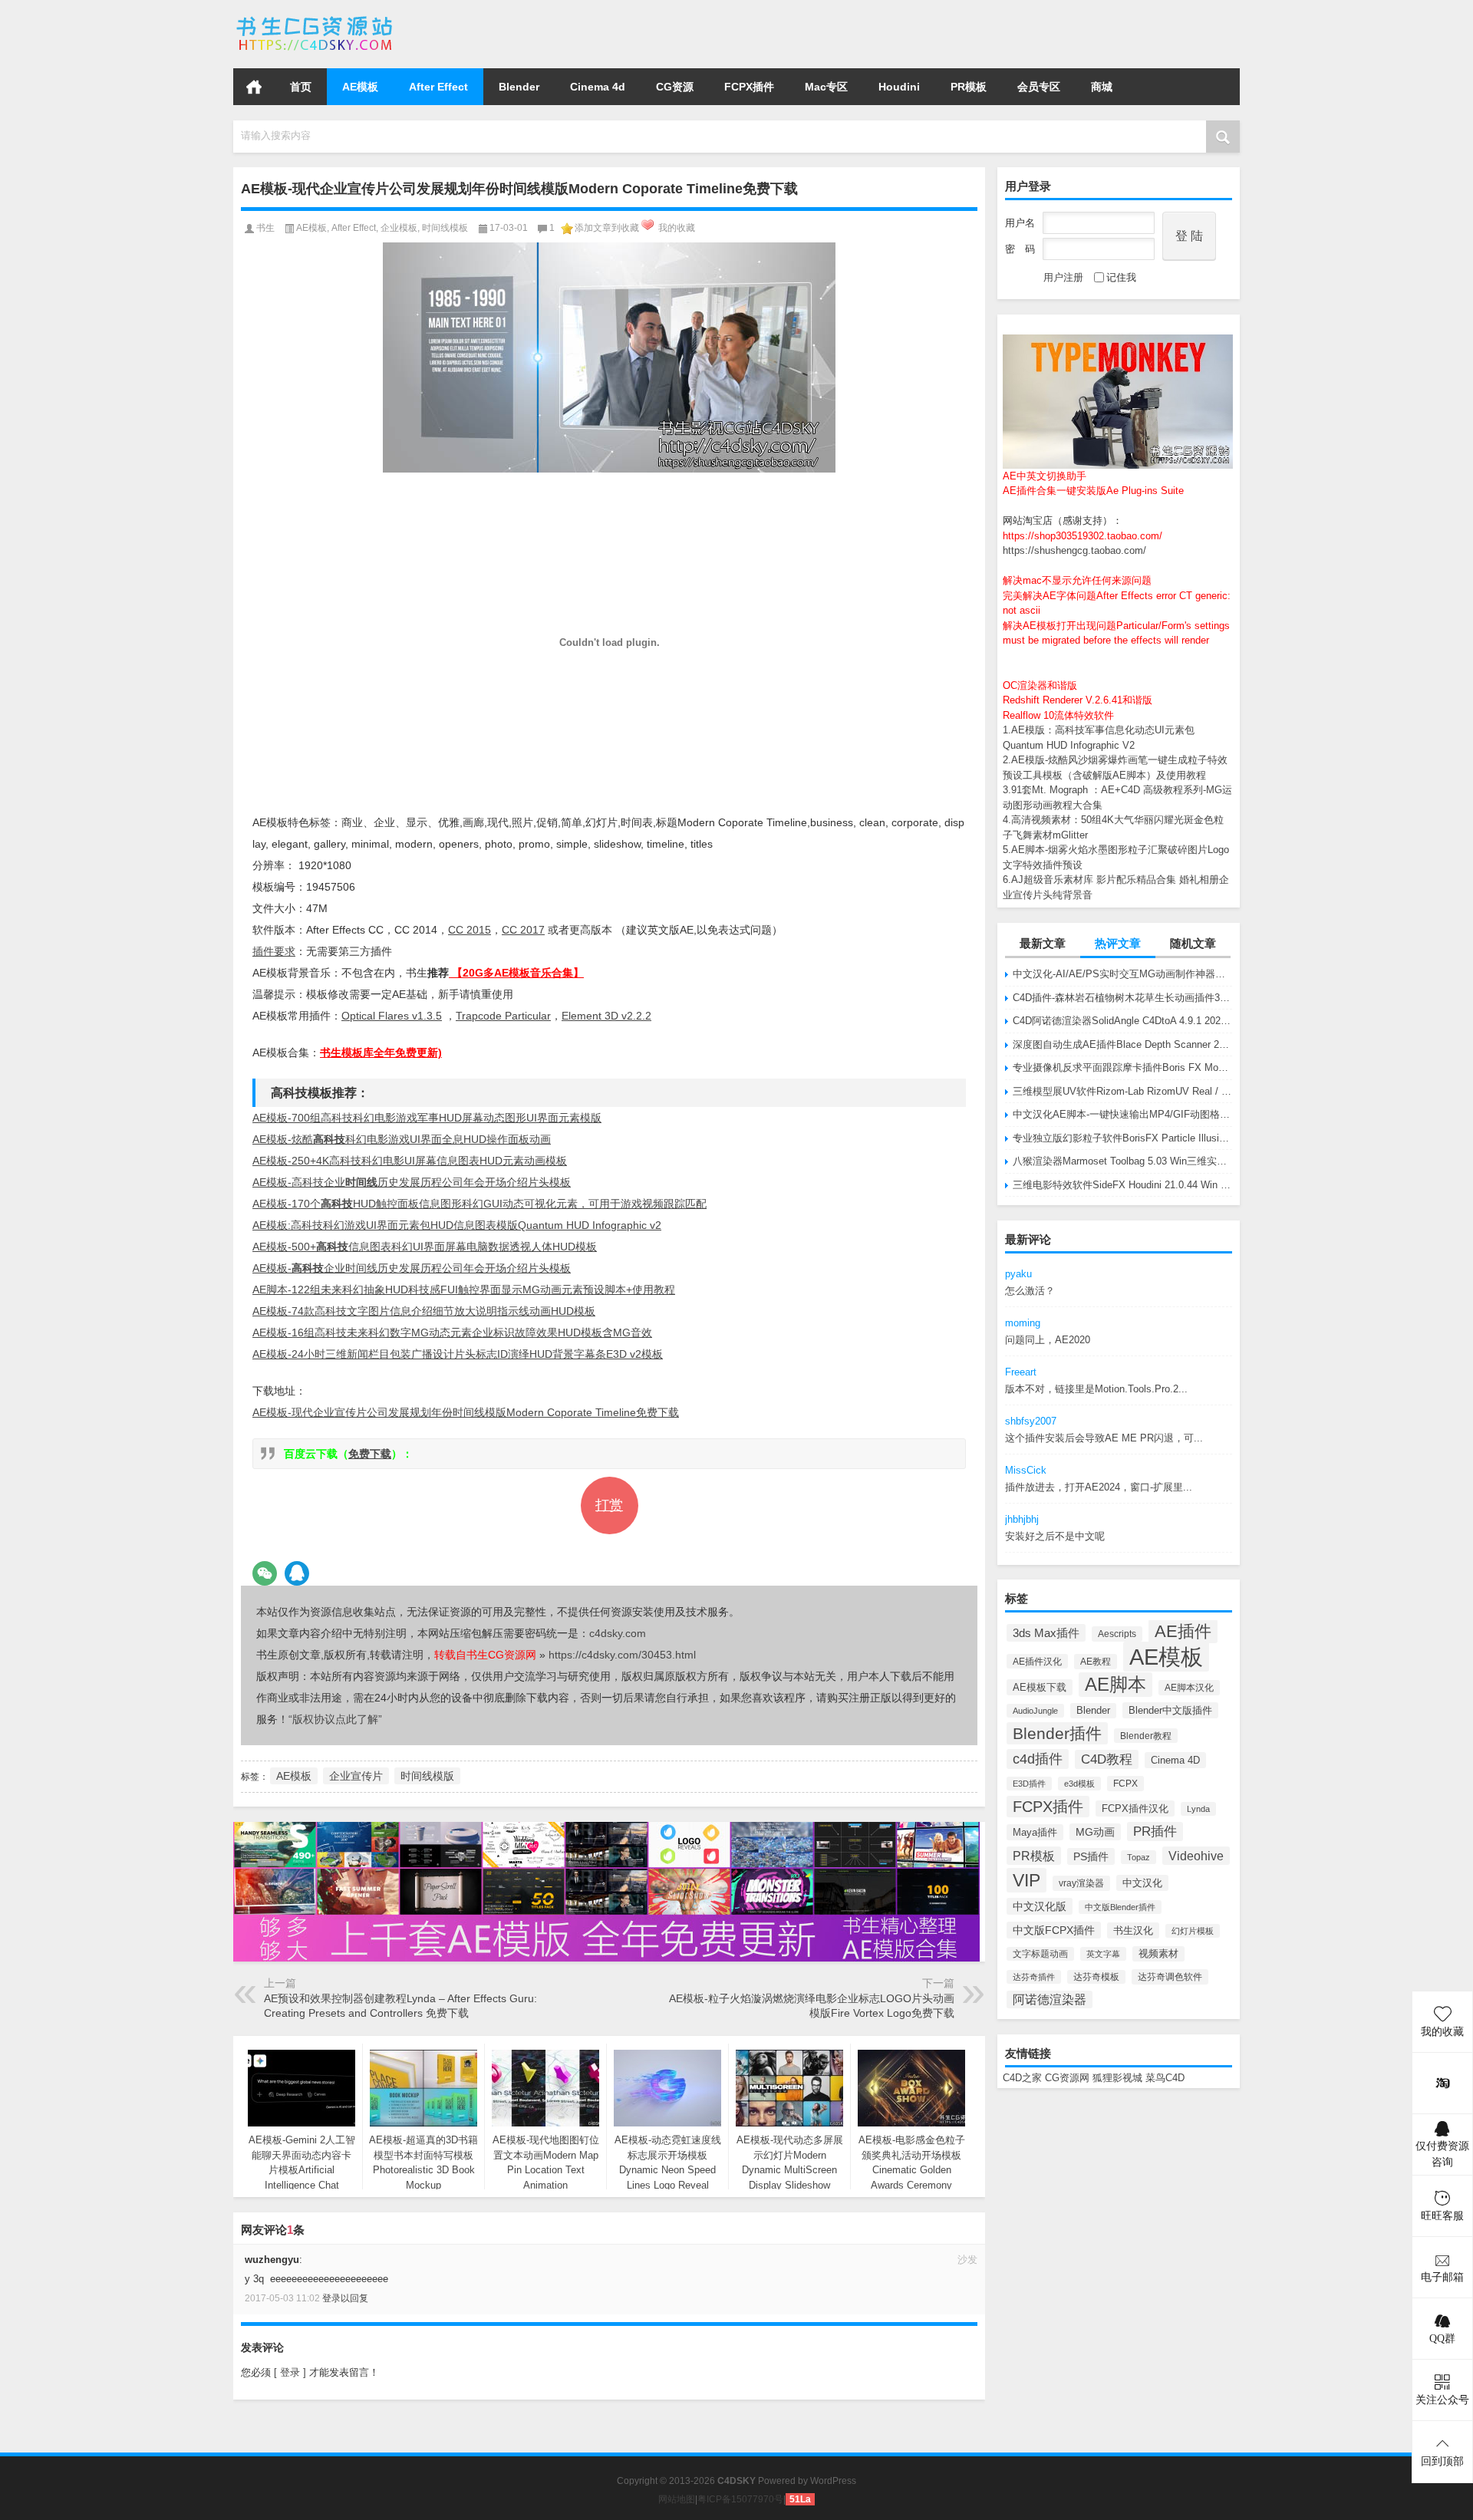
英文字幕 (1103, 1954)
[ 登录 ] (290, 2372)
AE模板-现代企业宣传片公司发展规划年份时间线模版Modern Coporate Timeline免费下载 (466, 1412)
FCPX (1125, 1784)
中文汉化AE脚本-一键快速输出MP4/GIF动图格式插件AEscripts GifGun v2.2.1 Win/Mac (1122, 1114)
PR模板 (969, 87)
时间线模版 (427, 1776)
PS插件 (1091, 1856)
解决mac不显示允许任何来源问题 (1077, 580)
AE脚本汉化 (1189, 1688)
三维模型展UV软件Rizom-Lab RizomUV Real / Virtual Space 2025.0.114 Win (1122, 1091)
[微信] (265, 1573)
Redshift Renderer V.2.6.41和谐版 (1078, 700)
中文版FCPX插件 (1054, 1930)
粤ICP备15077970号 (740, 2499)
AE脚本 (1115, 1685)
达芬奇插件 (1034, 1977)
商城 (1102, 87)
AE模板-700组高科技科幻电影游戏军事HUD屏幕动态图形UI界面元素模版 (427, 1118)
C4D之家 (1022, 2078)
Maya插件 (1035, 1832)
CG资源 (675, 87)
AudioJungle (1035, 1711)
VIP (1026, 1880)
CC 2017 (523, 930)
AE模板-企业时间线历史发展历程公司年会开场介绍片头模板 (412, 1268)
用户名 (1020, 223)
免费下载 (370, 1454)
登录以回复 (345, 2298)
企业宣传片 (356, 1776)
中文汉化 (1142, 1883)
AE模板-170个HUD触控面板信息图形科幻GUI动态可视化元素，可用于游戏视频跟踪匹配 (479, 1204)
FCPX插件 (749, 87)
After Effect (438, 87)
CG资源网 (1067, 2078)
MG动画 (1095, 1832)
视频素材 (1158, 1954)
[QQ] (297, 1573)
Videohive (1196, 1856)
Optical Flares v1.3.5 (392, 1016)
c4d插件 (1038, 1759)
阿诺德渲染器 (1050, 2000)
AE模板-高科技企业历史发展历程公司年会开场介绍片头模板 (412, 1182)
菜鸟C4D (1165, 2078)
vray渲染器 (1081, 1883)
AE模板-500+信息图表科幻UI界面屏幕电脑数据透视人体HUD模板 (425, 1247)
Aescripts (1117, 1634)
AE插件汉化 (1037, 1661)
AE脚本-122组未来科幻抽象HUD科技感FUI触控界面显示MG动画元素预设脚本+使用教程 (464, 1290)
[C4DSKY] (316, 20)
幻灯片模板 (1193, 1931)
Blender (519, 87)
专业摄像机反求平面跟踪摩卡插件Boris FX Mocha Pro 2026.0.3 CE (1122, 1067)
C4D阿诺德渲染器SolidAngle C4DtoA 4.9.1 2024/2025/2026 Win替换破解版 (1122, 1021)
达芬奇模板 (1096, 1977)
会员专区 (1039, 87)
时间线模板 (445, 228)
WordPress (833, 2481)
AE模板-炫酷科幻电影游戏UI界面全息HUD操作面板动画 (402, 1139)
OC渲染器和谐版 (1040, 685)
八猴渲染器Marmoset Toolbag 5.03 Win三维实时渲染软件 (1122, 1161)
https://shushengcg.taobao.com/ (1074, 550)
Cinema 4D (1175, 1760)
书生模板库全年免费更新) (381, 1052)
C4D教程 (1107, 1759)
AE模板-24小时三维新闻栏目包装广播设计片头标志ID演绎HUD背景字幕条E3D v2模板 (458, 1354)
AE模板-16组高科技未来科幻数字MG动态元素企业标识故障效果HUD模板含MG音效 (452, 1332)
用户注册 (1063, 277)
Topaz (1139, 1857)
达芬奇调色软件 (1170, 1977)
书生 (265, 228)
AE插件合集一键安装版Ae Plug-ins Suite (1093, 491)
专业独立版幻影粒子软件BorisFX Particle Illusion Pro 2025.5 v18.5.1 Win (1122, 1138)
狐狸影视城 (1117, 2078)
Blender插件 (1057, 1733)
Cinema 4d (598, 87)
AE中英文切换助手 (1045, 476)
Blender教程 (1146, 1736)
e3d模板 (1079, 1784)
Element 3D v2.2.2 (606, 1016)
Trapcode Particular (503, 1016)
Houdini (899, 87)
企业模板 (399, 228)
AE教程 (1096, 1662)
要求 (274, 951)
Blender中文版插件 (1170, 1710)
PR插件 (1155, 1832)
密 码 (1020, 249)
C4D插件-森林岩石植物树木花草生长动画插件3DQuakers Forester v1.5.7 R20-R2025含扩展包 (1122, 998)
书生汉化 (1133, 1930)
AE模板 (360, 87)
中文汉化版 (1040, 1906)
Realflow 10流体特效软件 (1058, 715)
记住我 (1121, 277)
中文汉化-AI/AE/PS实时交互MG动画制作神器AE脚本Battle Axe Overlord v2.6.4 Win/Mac (1122, 974)
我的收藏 (677, 228)
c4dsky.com (618, 1633)
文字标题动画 (1040, 1954)
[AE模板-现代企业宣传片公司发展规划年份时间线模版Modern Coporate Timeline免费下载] (609, 357)
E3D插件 (1029, 1784)
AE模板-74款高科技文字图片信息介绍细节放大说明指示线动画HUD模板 (424, 1311)
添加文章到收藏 (607, 228)
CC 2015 (470, 930)
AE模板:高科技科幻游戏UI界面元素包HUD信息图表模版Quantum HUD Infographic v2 (457, 1225)
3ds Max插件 (1046, 1633)
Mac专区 (826, 87)
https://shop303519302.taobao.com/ (1083, 536)
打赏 (609, 1505)
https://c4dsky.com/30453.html (622, 1655)
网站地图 (677, 2499)
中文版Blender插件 (1120, 1907)
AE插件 (1183, 1631)
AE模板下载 (1040, 1687)
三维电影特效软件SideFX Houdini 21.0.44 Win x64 (1122, 1185)
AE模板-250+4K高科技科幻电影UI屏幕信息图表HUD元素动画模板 (410, 1161)
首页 (254, 87)
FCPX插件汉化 (1135, 1808)
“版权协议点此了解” (335, 1719)
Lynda (1198, 1809)
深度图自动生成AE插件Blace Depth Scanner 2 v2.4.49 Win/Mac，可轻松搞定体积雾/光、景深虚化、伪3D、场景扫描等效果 (1122, 1044)
